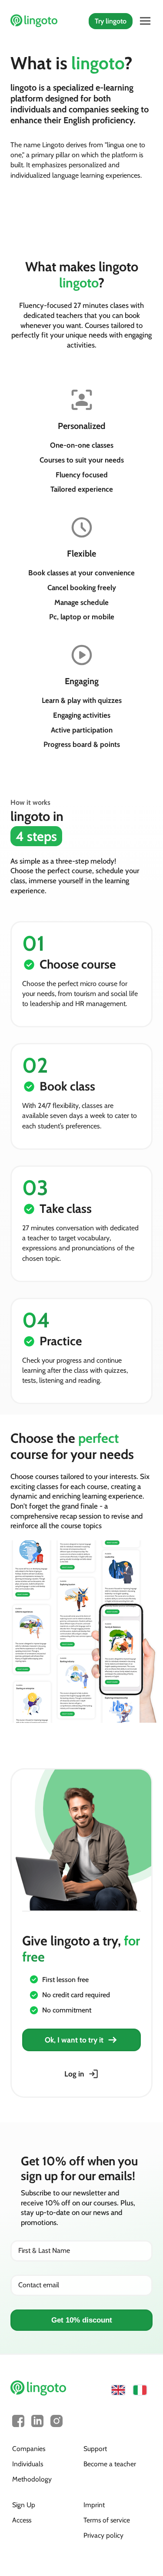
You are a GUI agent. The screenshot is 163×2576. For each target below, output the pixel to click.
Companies (29, 2449)
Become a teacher (110, 2464)
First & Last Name (44, 2250)
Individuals (28, 2464)
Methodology (32, 2479)
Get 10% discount (82, 2320)
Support (95, 2449)
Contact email (39, 2285)
